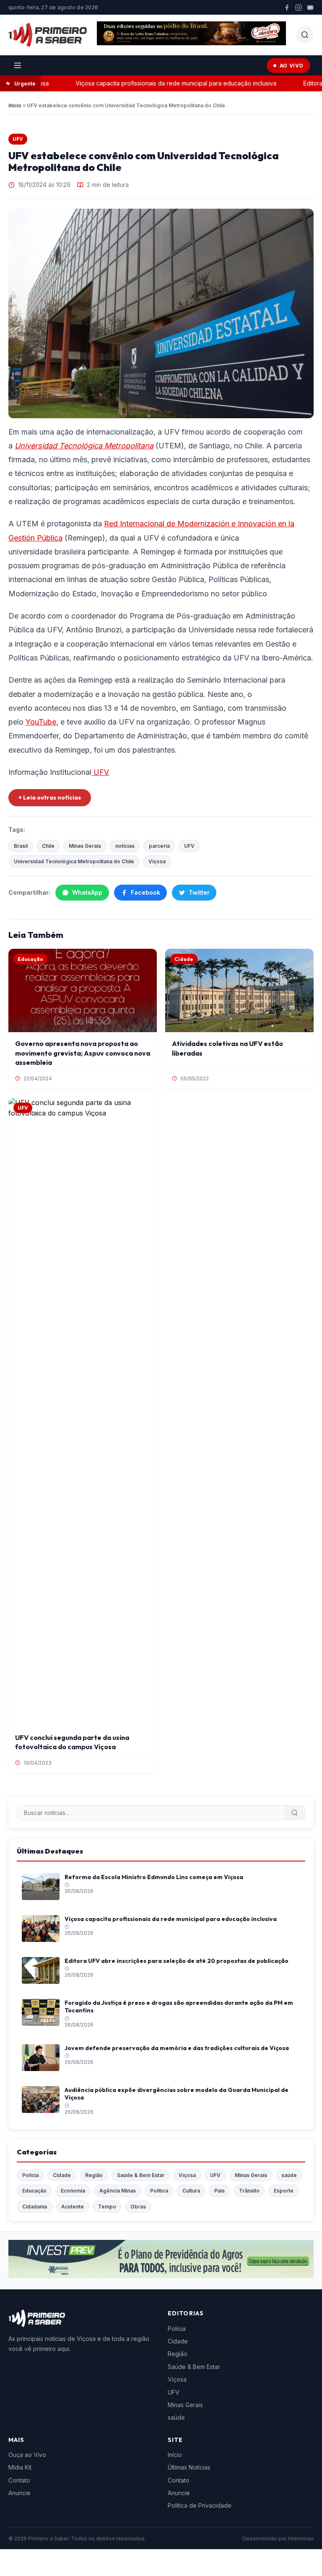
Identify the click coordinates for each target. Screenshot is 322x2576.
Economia (73, 2191)
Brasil (21, 846)
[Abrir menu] (18, 65)
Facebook (145, 892)
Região (94, 2175)
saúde (289, 2175)
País (219, 2191)
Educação (34, 2191)
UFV (18, 139)
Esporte (284, 2191)
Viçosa (157, 861)
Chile (48, 846)
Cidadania (35, 2207)
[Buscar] (295, 1813)
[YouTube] (310, 8)
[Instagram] (299, 8)
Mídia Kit (20, 2467)
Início (15, 105)
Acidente (73, 2207)
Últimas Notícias (189, 2467)
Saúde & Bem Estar (141, 2175)
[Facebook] (287, 8)
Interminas (301, 2538)
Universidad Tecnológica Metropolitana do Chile (74, 861)
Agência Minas (118, 2191)
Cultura (191, 2191)
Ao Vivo (292, 66)
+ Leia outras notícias (50, 797)
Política (159, 2191)
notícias (125, 846)
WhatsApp (87, 892)
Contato (19, 2480)
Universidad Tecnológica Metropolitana (84, 446)
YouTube (41, 722)
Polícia (30, 2175)
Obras (138, 2207)
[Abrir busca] (305, 35)
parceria (159, 846)
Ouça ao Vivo (27, 2455)
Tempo (107, 2207)
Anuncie (19, 2493)
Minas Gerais (85, 846)
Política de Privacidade (200, 2505)
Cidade (62, 2175)
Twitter (199, 892)
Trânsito (249, 2191)
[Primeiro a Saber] (48, 35)
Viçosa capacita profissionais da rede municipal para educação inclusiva (157, 83)
